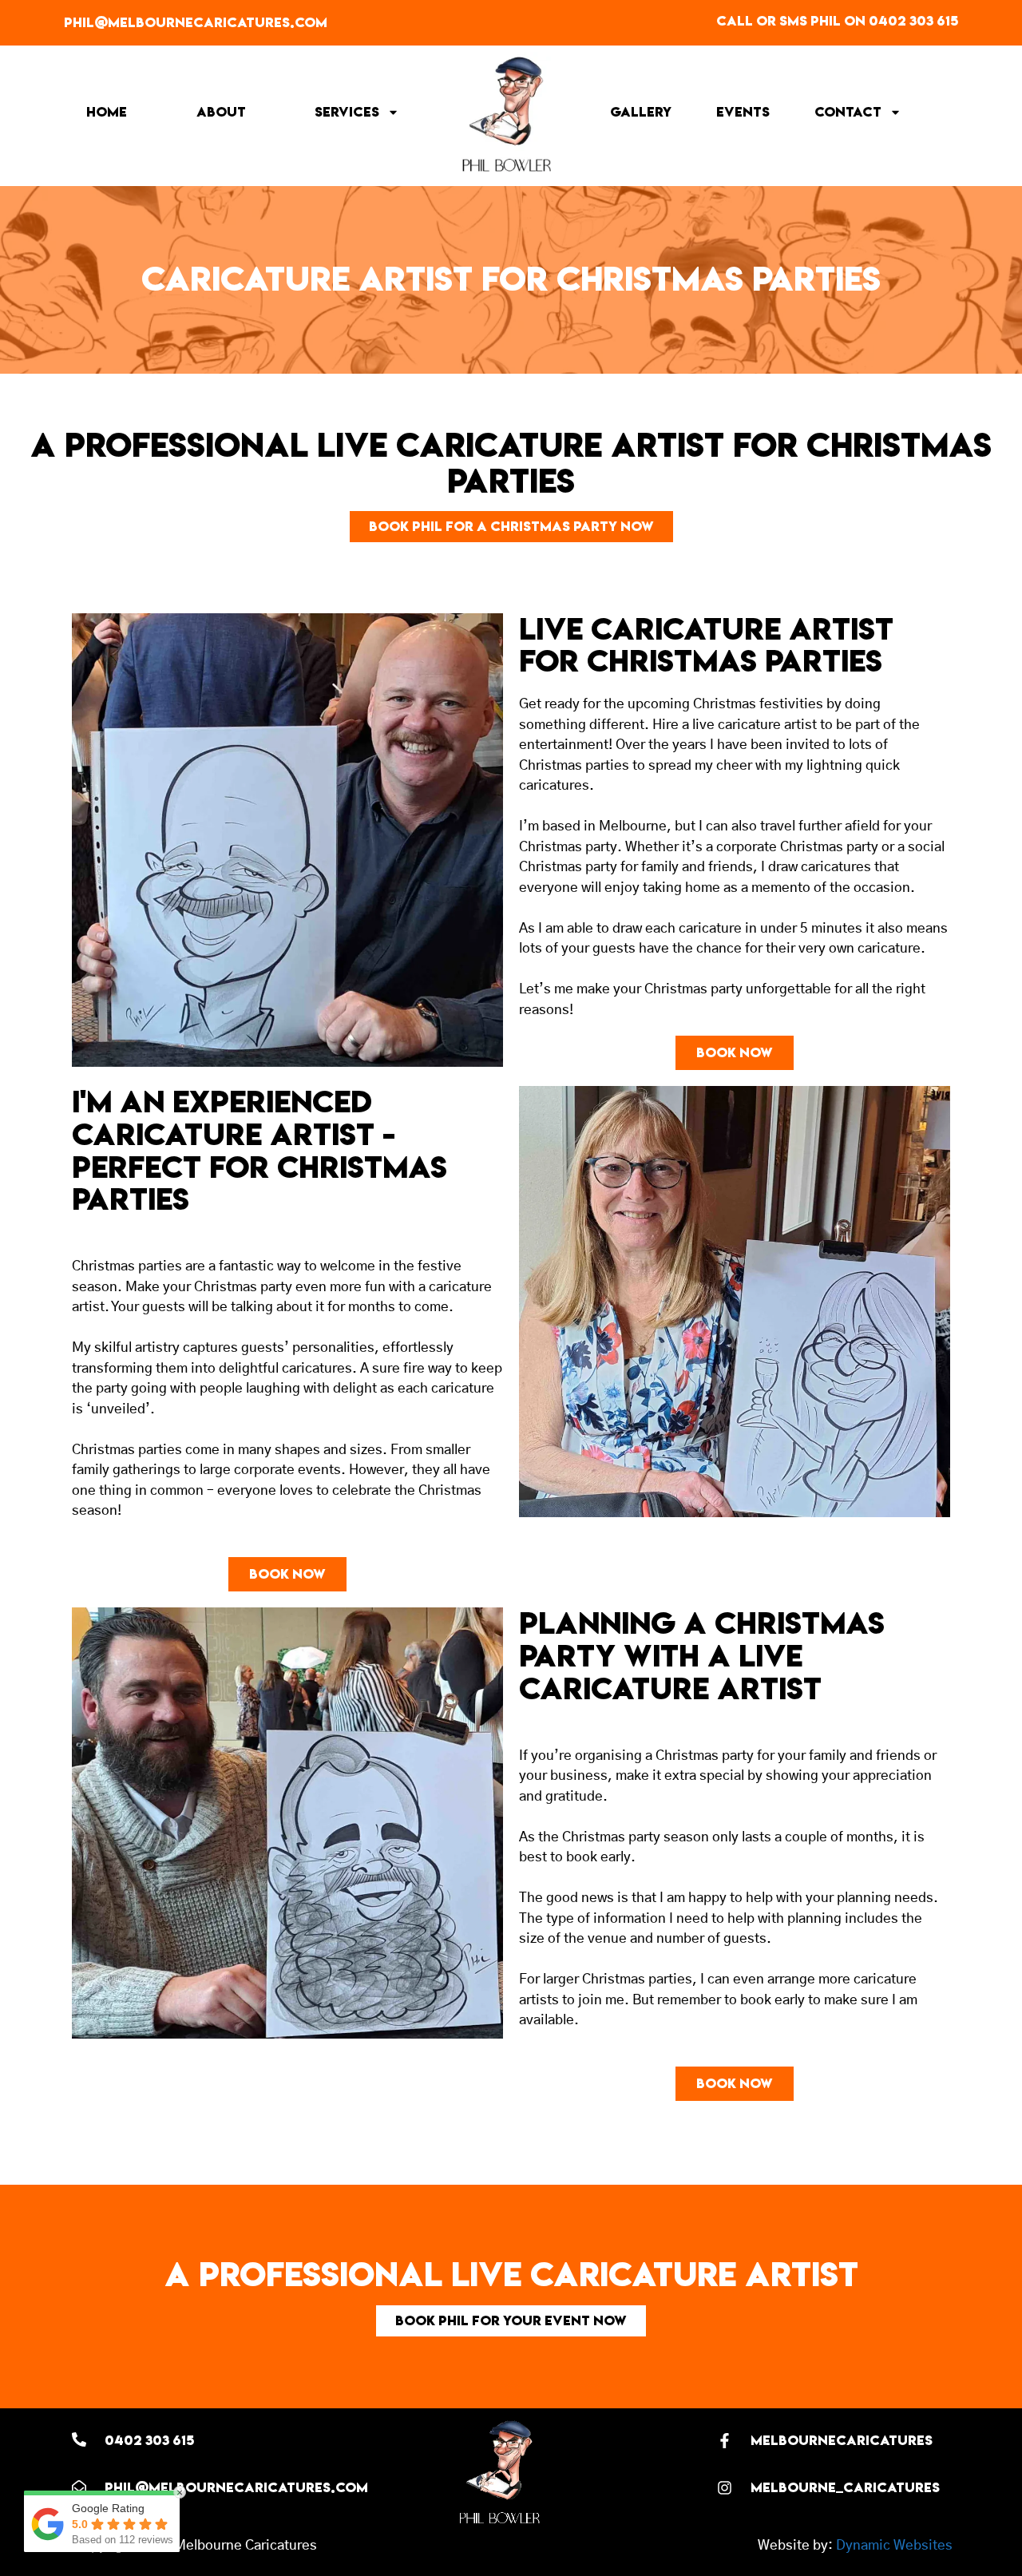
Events (743, 112)
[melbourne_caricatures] (725, 2488)
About (221, 112)
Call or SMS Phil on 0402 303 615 (837, 21)
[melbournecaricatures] (725, 2441)
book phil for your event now (511, 2320)
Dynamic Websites (894, 2545)
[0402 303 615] (79, 2439)
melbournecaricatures (842, 2440)
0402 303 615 (149, 2440)
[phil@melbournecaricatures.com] (79, 2487)
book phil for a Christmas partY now (511, 526)
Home (107, 112)
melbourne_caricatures (845, 2487)
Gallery (641, 112)
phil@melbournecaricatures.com (196, 22)
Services (347, 112)
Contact (848, 112)
